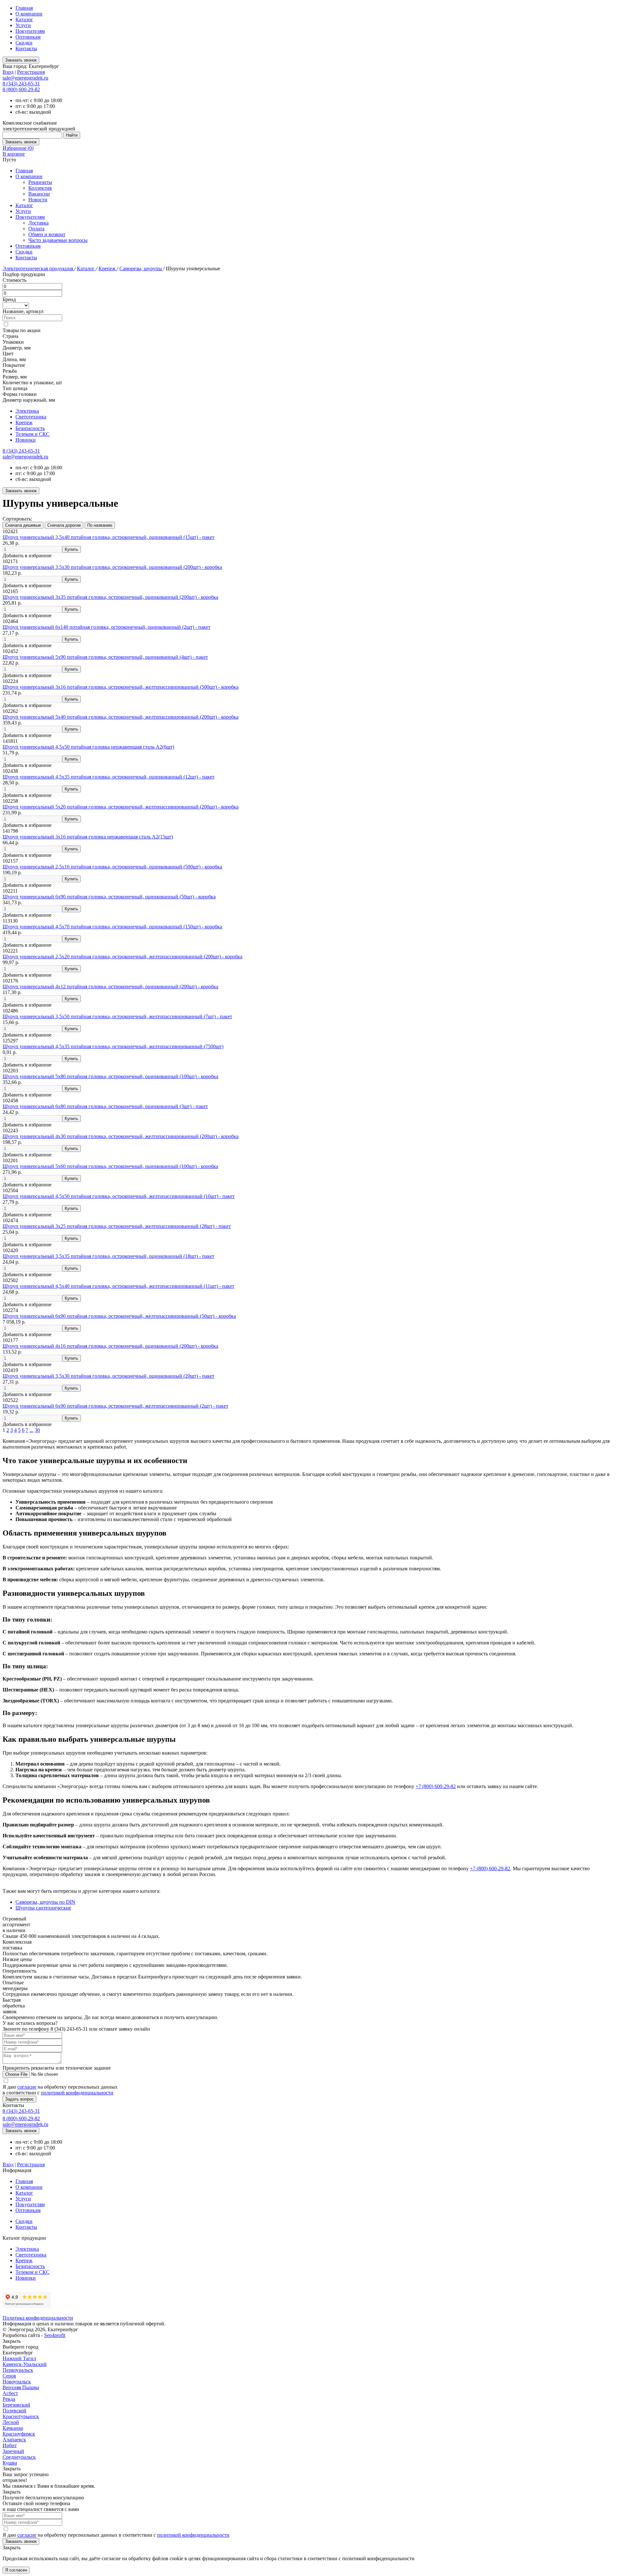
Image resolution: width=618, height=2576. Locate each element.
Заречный (13, 2451)
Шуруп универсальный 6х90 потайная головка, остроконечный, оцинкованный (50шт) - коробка (109, 897)
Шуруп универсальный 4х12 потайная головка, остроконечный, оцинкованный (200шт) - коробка (110, 986)
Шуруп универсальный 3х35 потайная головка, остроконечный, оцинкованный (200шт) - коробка (110, 597)
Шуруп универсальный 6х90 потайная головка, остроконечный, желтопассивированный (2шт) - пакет (115, 1406)
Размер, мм (15, 377)
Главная (24, 8)
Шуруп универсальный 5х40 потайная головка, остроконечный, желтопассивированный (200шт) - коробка (121, 717)
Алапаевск (14, 2440)
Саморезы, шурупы (141, 268)
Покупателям (30, 31)
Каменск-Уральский (25, 2364)
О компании (29, 14)
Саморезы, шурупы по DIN (45, 1902)
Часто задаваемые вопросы (58, 240)
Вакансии (39, 194)
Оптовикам (28, 37)
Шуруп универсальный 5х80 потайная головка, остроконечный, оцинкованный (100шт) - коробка (110, 1076)
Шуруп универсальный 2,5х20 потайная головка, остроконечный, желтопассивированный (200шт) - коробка (122, 957)
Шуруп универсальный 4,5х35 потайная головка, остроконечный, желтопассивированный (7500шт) (113, 1046)
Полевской (14, 2411)
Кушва (10, 2463)
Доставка (38, 223)
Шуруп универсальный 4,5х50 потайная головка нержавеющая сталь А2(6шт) (88, 747)
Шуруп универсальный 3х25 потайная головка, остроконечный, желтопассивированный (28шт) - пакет (117, 1226)
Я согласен (16, 2570)
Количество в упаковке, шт (32, 383)
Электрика (27, 411)
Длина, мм (14, 359)
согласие (27, 2087)
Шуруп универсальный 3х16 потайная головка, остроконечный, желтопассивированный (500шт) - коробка (121, 687)
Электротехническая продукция (38, 268)
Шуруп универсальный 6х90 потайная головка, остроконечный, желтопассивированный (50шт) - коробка (119, 1316)
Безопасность (30, 428)
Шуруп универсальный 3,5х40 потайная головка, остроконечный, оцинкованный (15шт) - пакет (108, 537)
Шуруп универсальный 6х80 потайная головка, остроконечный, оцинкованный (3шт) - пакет (105, 1106)
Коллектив (40, 188)
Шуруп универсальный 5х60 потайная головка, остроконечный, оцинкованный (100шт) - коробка (110, 1166)
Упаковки (13, 342)
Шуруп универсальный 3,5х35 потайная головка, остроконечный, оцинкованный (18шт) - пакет (108, 1256)
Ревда (9, 2399)
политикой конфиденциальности (77, 2093)
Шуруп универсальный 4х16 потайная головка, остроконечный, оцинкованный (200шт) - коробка (110, 1346)
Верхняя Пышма (21, 2387)
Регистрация (31, 72)
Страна (10, 336)
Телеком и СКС (33, 434)
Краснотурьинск (21, 2416)
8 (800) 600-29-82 (21, 89)
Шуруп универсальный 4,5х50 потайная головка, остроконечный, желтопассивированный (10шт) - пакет (119, 1196)
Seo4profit (55, 2335)
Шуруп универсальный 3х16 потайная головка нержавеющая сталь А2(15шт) (88, 837)
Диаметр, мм (17, 348)
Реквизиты (40, 182)
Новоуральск (17, 2382)
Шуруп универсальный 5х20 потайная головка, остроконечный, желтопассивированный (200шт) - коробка (121, 807)
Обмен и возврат (47, 234)
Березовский (16, 2405)
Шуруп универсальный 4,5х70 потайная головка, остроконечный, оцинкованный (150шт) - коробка (112, 927)
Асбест (10, 2393)
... (32, 1430)
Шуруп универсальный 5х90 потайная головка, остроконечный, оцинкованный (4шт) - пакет (105, 657)
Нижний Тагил (19, 2358)
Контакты (26, 48)
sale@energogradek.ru (25, 457)
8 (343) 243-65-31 (21, 84)
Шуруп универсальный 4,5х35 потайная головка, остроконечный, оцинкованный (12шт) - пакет (108, 777)
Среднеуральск (19, 2457)
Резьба (10, 371)
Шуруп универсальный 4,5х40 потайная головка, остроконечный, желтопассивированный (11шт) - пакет (118, 1286)
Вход (8, 72)
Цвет (8, 354)
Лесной (11, 2422)
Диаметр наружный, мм (29, 400)
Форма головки (20, 394)
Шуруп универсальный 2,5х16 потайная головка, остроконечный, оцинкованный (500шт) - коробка (112, 867)
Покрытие (14, 365)
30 (37, 1430)
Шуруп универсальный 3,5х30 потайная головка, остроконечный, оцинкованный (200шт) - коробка (112, 567)
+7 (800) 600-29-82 (436, 1786)
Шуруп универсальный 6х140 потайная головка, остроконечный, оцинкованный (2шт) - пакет (107, 627)
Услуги (23, 25)
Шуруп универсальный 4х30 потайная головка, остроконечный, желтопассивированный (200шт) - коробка (121, 1136)
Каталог (24, 19)
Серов (9, 2376)
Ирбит (10, 2445)
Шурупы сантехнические (43, 1908)
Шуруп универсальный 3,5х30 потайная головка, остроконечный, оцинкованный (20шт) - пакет (108, 1376)
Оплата (36, 229)
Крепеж (108, 268)
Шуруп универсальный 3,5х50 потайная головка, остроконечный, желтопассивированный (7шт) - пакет (117, 1016)
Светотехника (31, 417)
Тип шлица (15, 388)
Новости (38, 200)
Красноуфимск (19, 2434)
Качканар (13, 2428)
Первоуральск (18, 2370)
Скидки (24, 43)
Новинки (26, 440)
